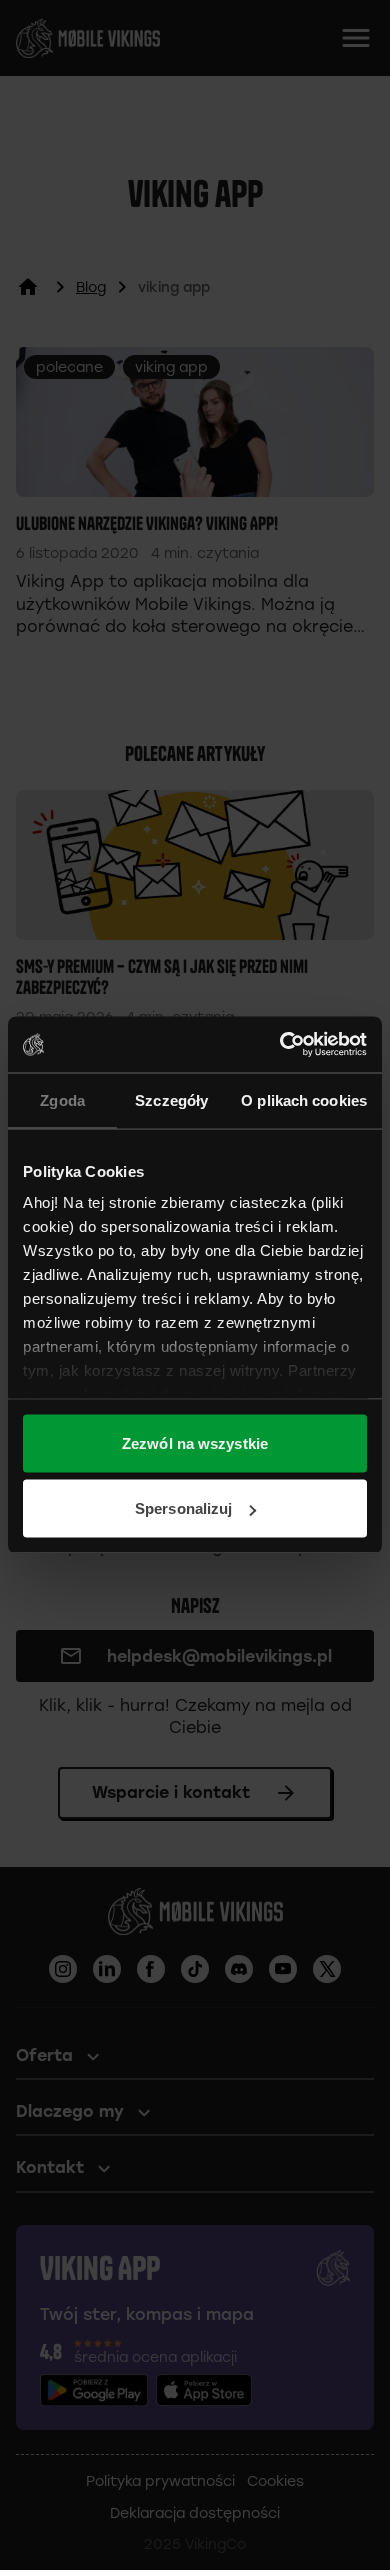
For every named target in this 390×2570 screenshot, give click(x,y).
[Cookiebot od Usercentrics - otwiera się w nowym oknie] (280, 1045)
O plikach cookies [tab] (304, 1099)
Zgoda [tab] (62, 1099)
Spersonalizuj (183, 1508)
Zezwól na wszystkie (195, 1442)
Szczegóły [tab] (171, 1099)
